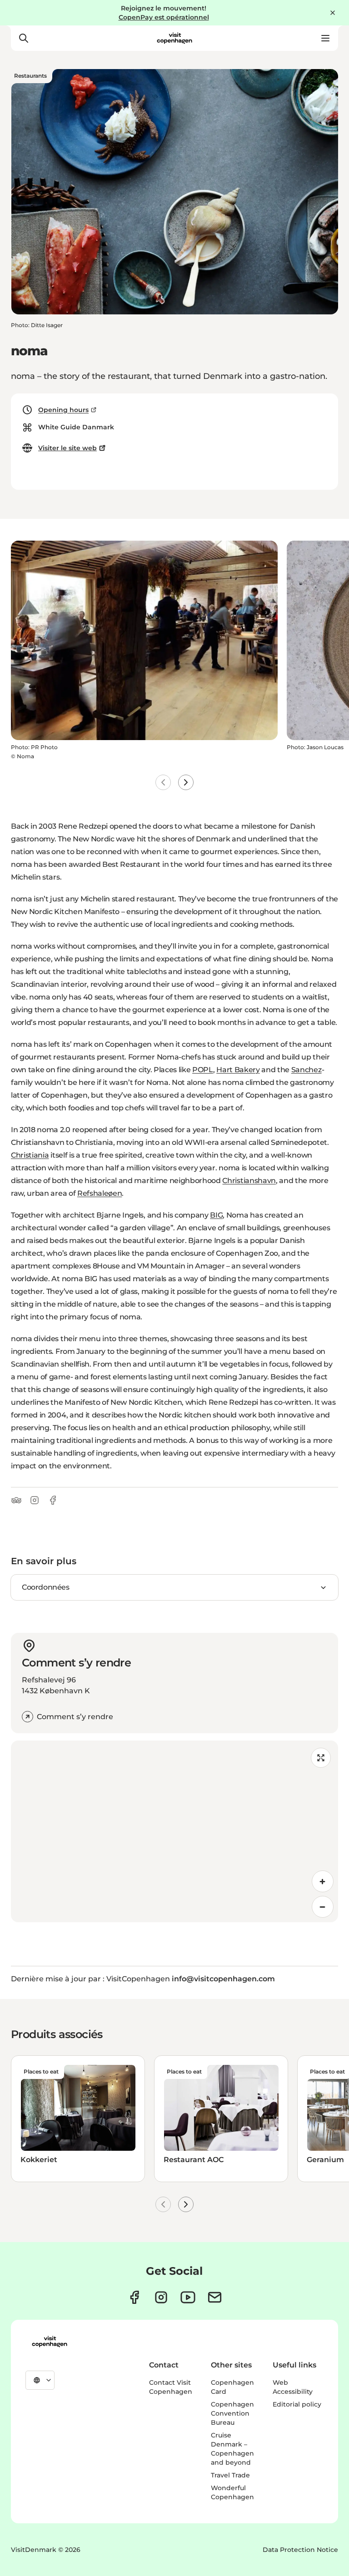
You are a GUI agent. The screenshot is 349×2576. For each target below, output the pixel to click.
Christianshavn (249, 1181)
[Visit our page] (161, 2297)
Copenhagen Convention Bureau (232, 2413)
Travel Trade (230, 2475)
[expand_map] (321, 1758)
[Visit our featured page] (188, 2297)
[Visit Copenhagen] (50, 2342)
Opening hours (63, 410)
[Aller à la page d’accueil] (174, 38)
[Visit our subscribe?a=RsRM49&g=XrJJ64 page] (215, 2297)
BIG (216, 1215)
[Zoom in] (323, 1881)
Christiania (30, 1155)
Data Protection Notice (300, 2550)
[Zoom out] (323, 1907)
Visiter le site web (67, 448)
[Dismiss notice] (333, 13)
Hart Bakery (238, 1070)
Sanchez (307, 1070)
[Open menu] (325, 38)
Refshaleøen (100, 1193)
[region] (174, 1831)
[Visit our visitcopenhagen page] (134, 2297)
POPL (203, 1070)
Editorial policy (297, 2404)
